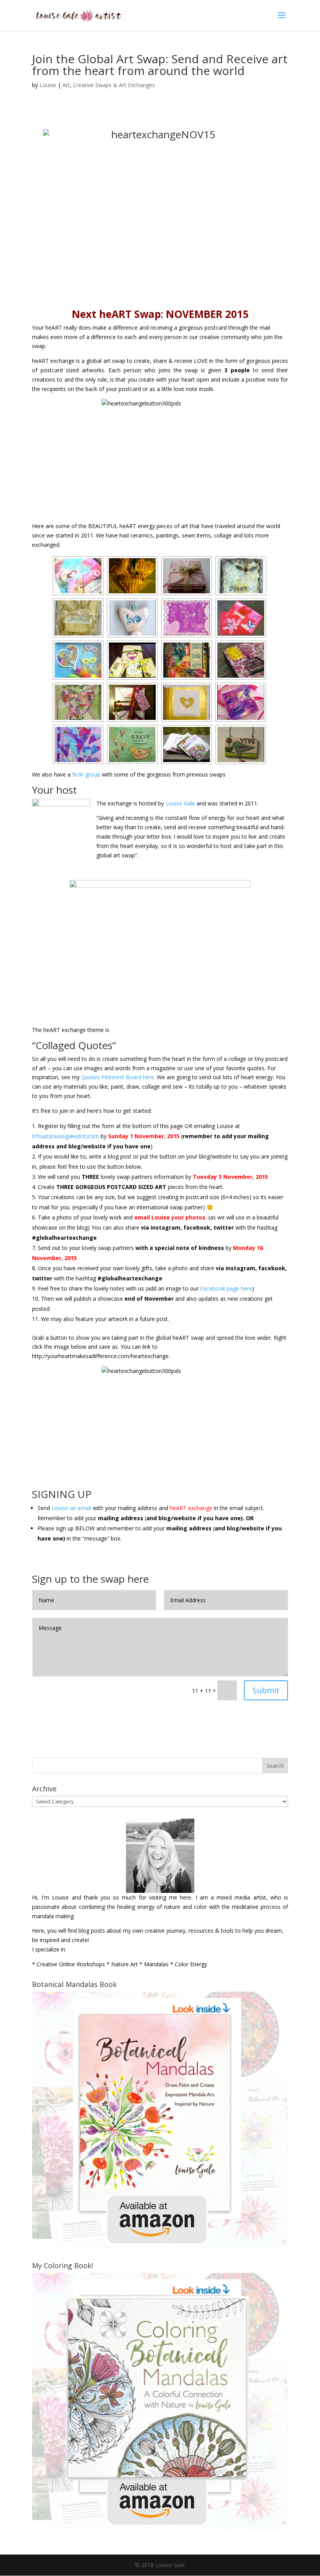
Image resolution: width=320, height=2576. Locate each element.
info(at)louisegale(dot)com (66, 1136)
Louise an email (71, 1508)
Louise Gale (180, 803)
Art (66, 85)
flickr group (86, 774)
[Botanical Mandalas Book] (160, 2246)
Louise (48, 85)
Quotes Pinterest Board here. (118, 1077)
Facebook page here (226, 1288)
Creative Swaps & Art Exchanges (114, 85)
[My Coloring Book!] (160, 2527)
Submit (266, 1690)
